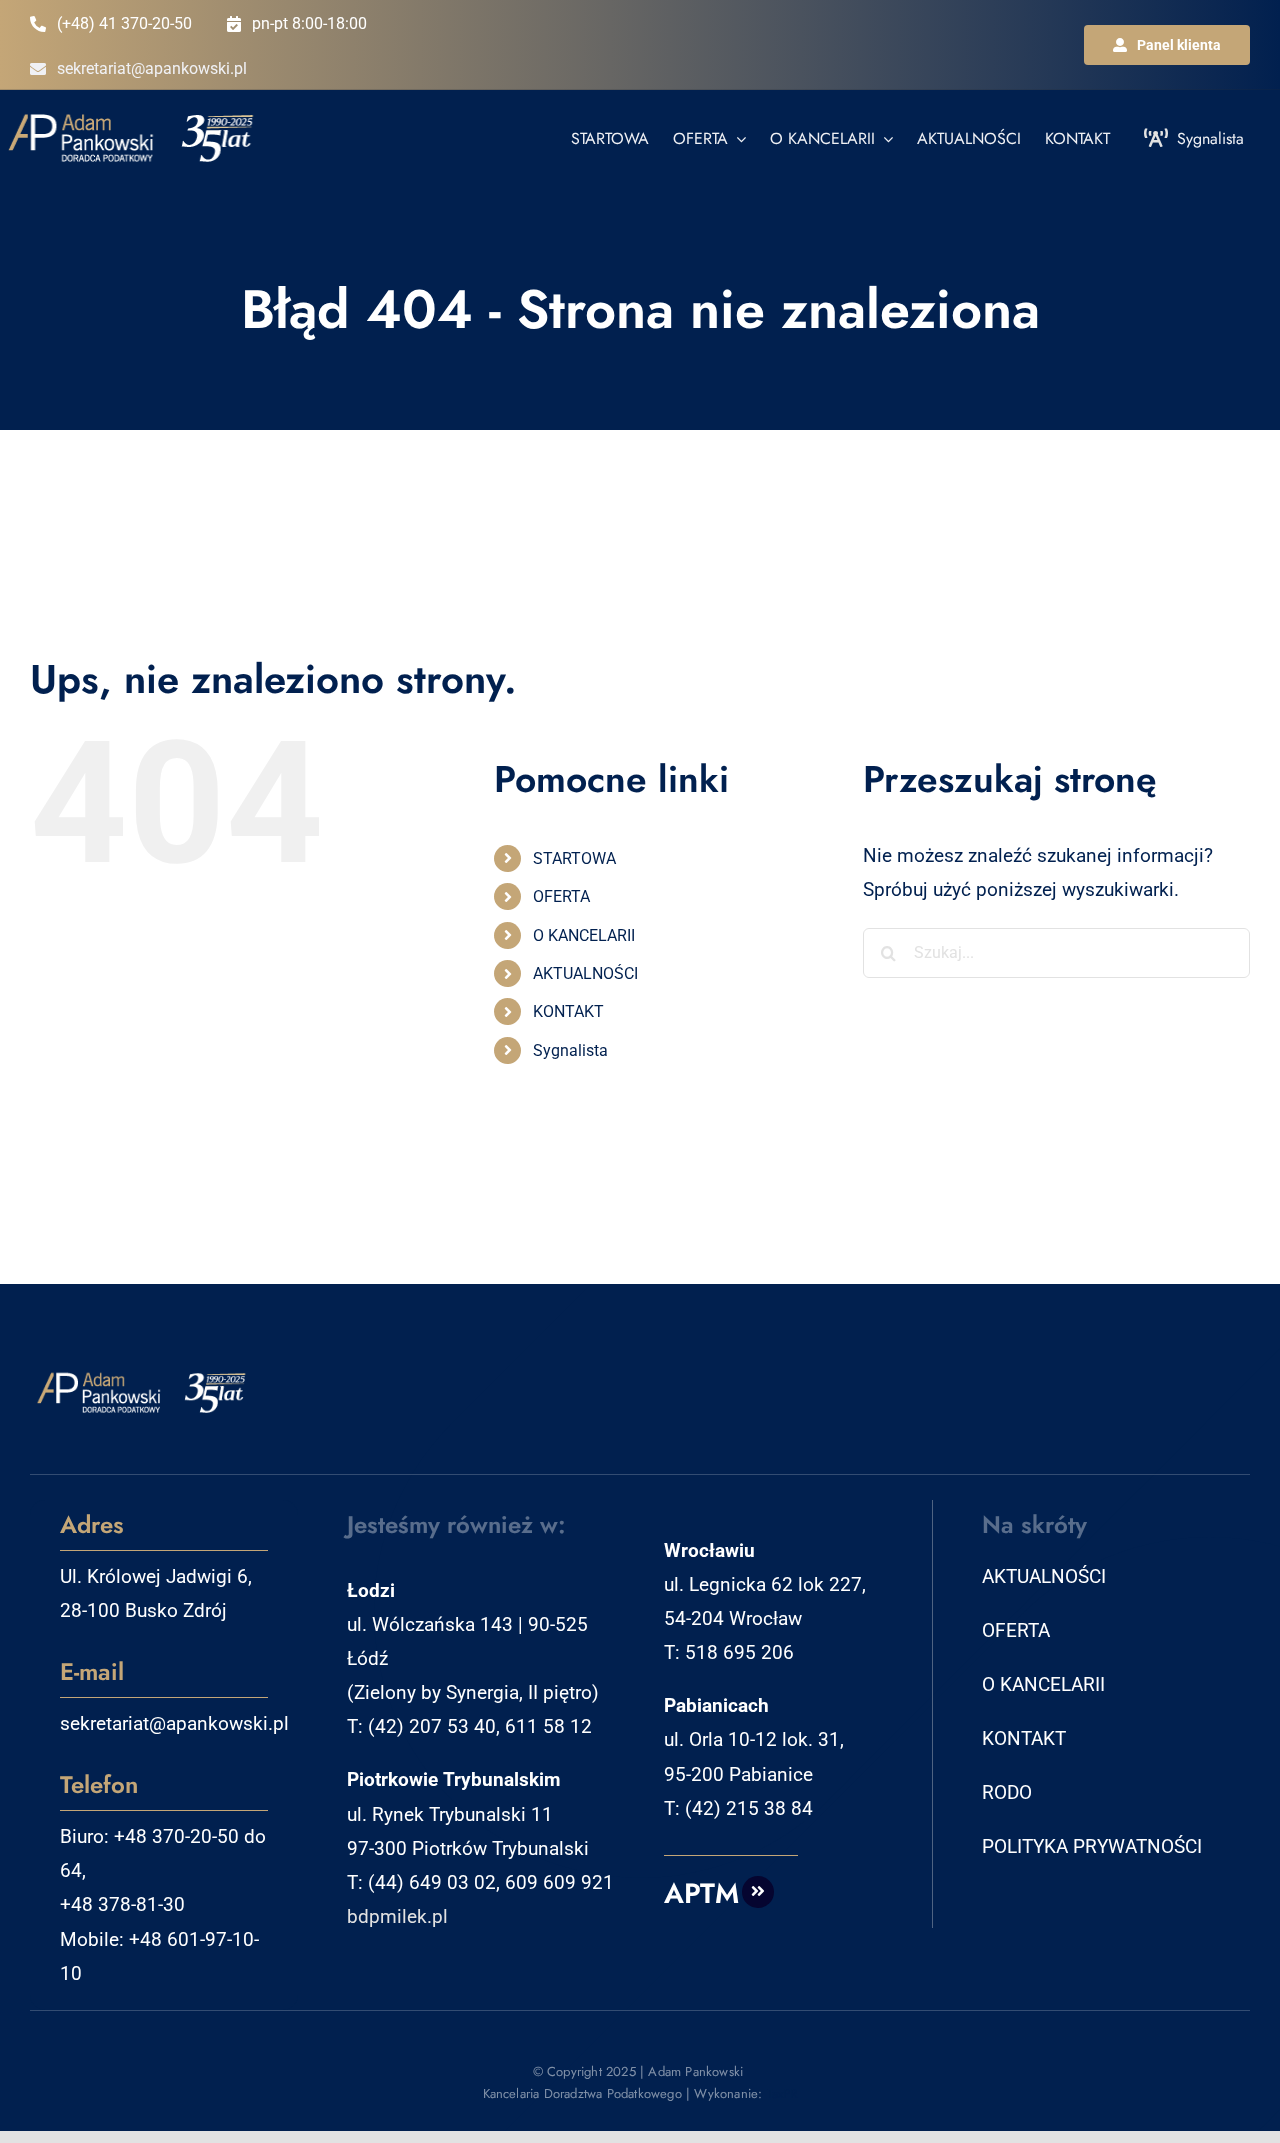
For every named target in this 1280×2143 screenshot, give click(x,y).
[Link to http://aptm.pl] (758, 1892)
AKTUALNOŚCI (585, 973)
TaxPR (782, 2093)
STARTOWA (574, 858)
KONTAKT (568, 1011)
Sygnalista (570, 1050)
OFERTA (561, 896)
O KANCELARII (584, 935)
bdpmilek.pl (397, 1916)
